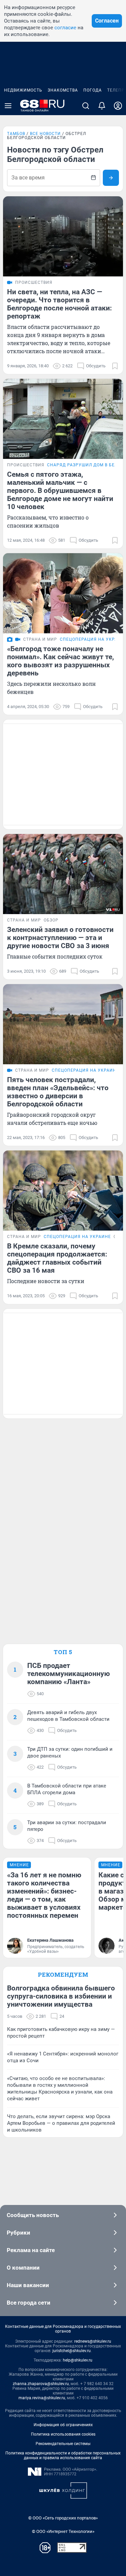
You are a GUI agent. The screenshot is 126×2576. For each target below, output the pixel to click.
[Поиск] (86, 106)
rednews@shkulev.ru (93, 2341)
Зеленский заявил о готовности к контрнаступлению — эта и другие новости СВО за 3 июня (60, 938)
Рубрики (18, 2233)
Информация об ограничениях (63, 2425)
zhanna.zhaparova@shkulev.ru (41, 2384)
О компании (23, 2268)
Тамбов (16, 134)
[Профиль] (118, 106)
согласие (65, 28)
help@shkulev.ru (78, 2360)
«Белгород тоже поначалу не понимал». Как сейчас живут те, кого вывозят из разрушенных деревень (60, 661)
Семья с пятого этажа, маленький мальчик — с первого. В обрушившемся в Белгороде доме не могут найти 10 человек (60, 491)
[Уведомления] (102, 106)
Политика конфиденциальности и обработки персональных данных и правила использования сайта (63, 2455)
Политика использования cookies (63, 2434)
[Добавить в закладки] (115, 366)
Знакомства (63, 90)
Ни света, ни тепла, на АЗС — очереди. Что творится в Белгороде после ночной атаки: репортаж (59, 304)
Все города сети (29, 2303)
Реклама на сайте (31, 2250)
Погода (93, 90)
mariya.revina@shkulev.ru (42, 2398)
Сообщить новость (33, 2215)
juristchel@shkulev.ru (72, 2351)
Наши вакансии (28, 2285)
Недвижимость (23, 90)
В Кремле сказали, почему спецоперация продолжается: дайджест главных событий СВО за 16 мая (57, 1258)
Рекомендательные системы (63, 2444)
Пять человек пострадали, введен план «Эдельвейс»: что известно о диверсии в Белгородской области (58, 1092)
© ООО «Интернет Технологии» (63, 2531)
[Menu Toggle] (8, 106)
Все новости (45, 134)
